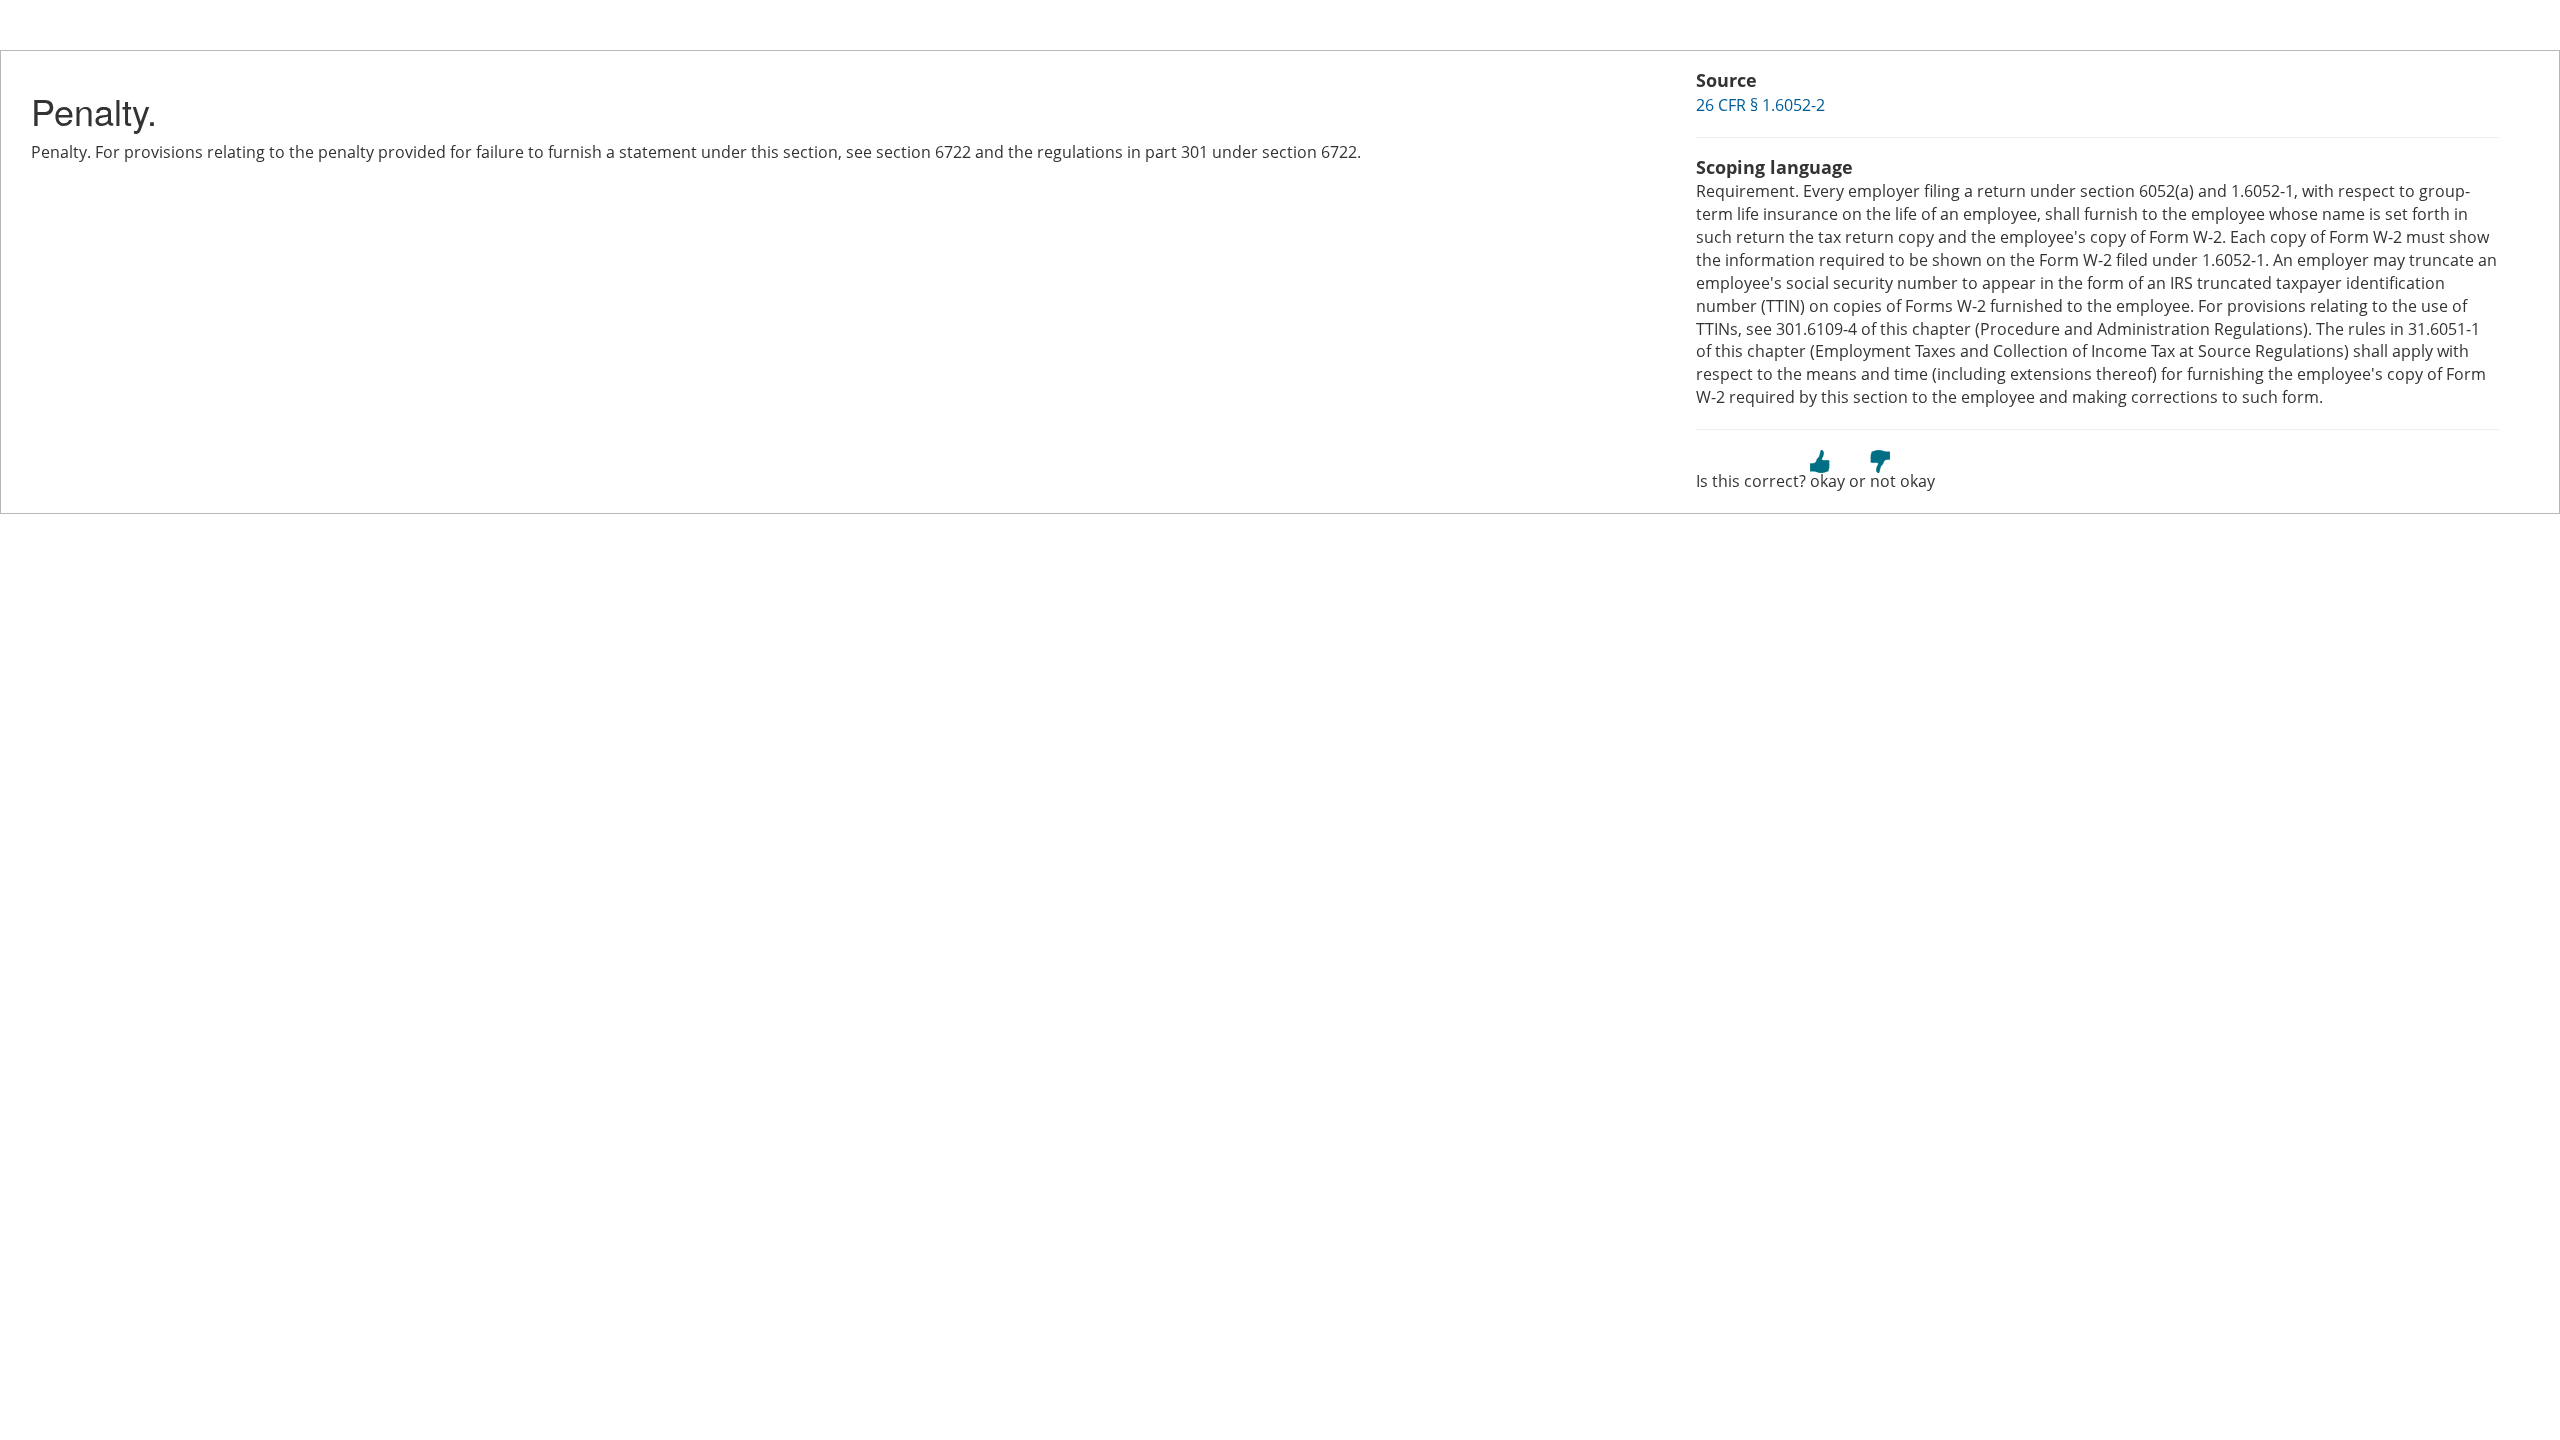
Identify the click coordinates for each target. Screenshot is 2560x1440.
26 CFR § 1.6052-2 (1760, 105)
